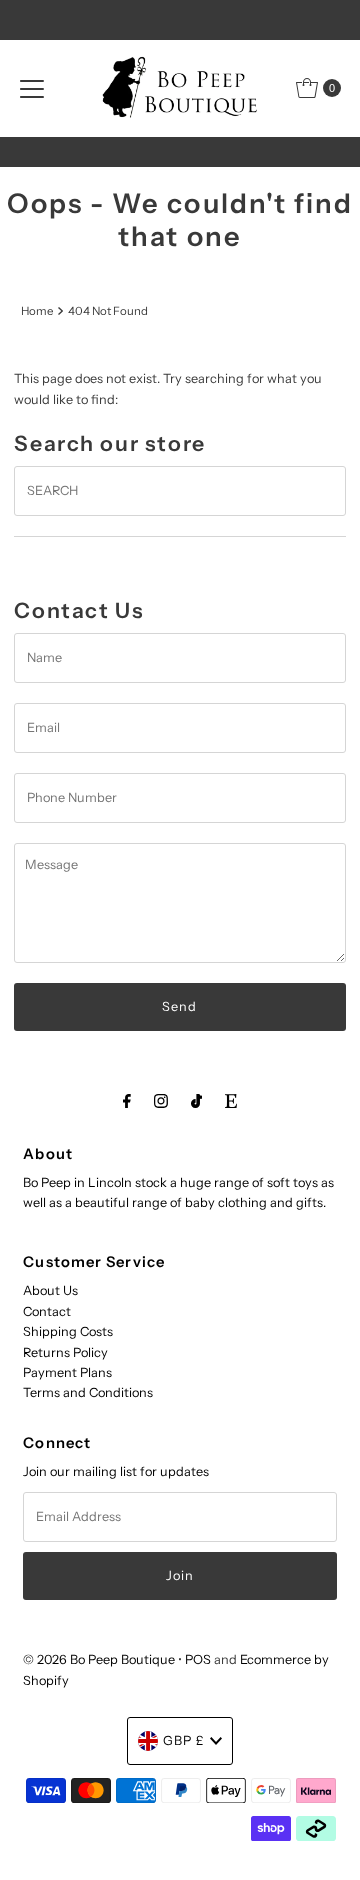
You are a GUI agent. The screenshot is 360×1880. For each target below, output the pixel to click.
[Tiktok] (196, 1101)
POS (198, 1659)
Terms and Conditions (88, 1392)
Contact (47, 1311)
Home (37, 311)
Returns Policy (65, 1352)
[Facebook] (127, 1101)
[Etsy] (231, 1101)
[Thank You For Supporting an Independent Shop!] (180, 152)
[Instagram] (161, 1101)
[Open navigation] (32, 88)
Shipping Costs (68, 1331)
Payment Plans (67, 1372)
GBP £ (184, 1740)
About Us (50, 1290)
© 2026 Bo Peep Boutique (99, 1659)
